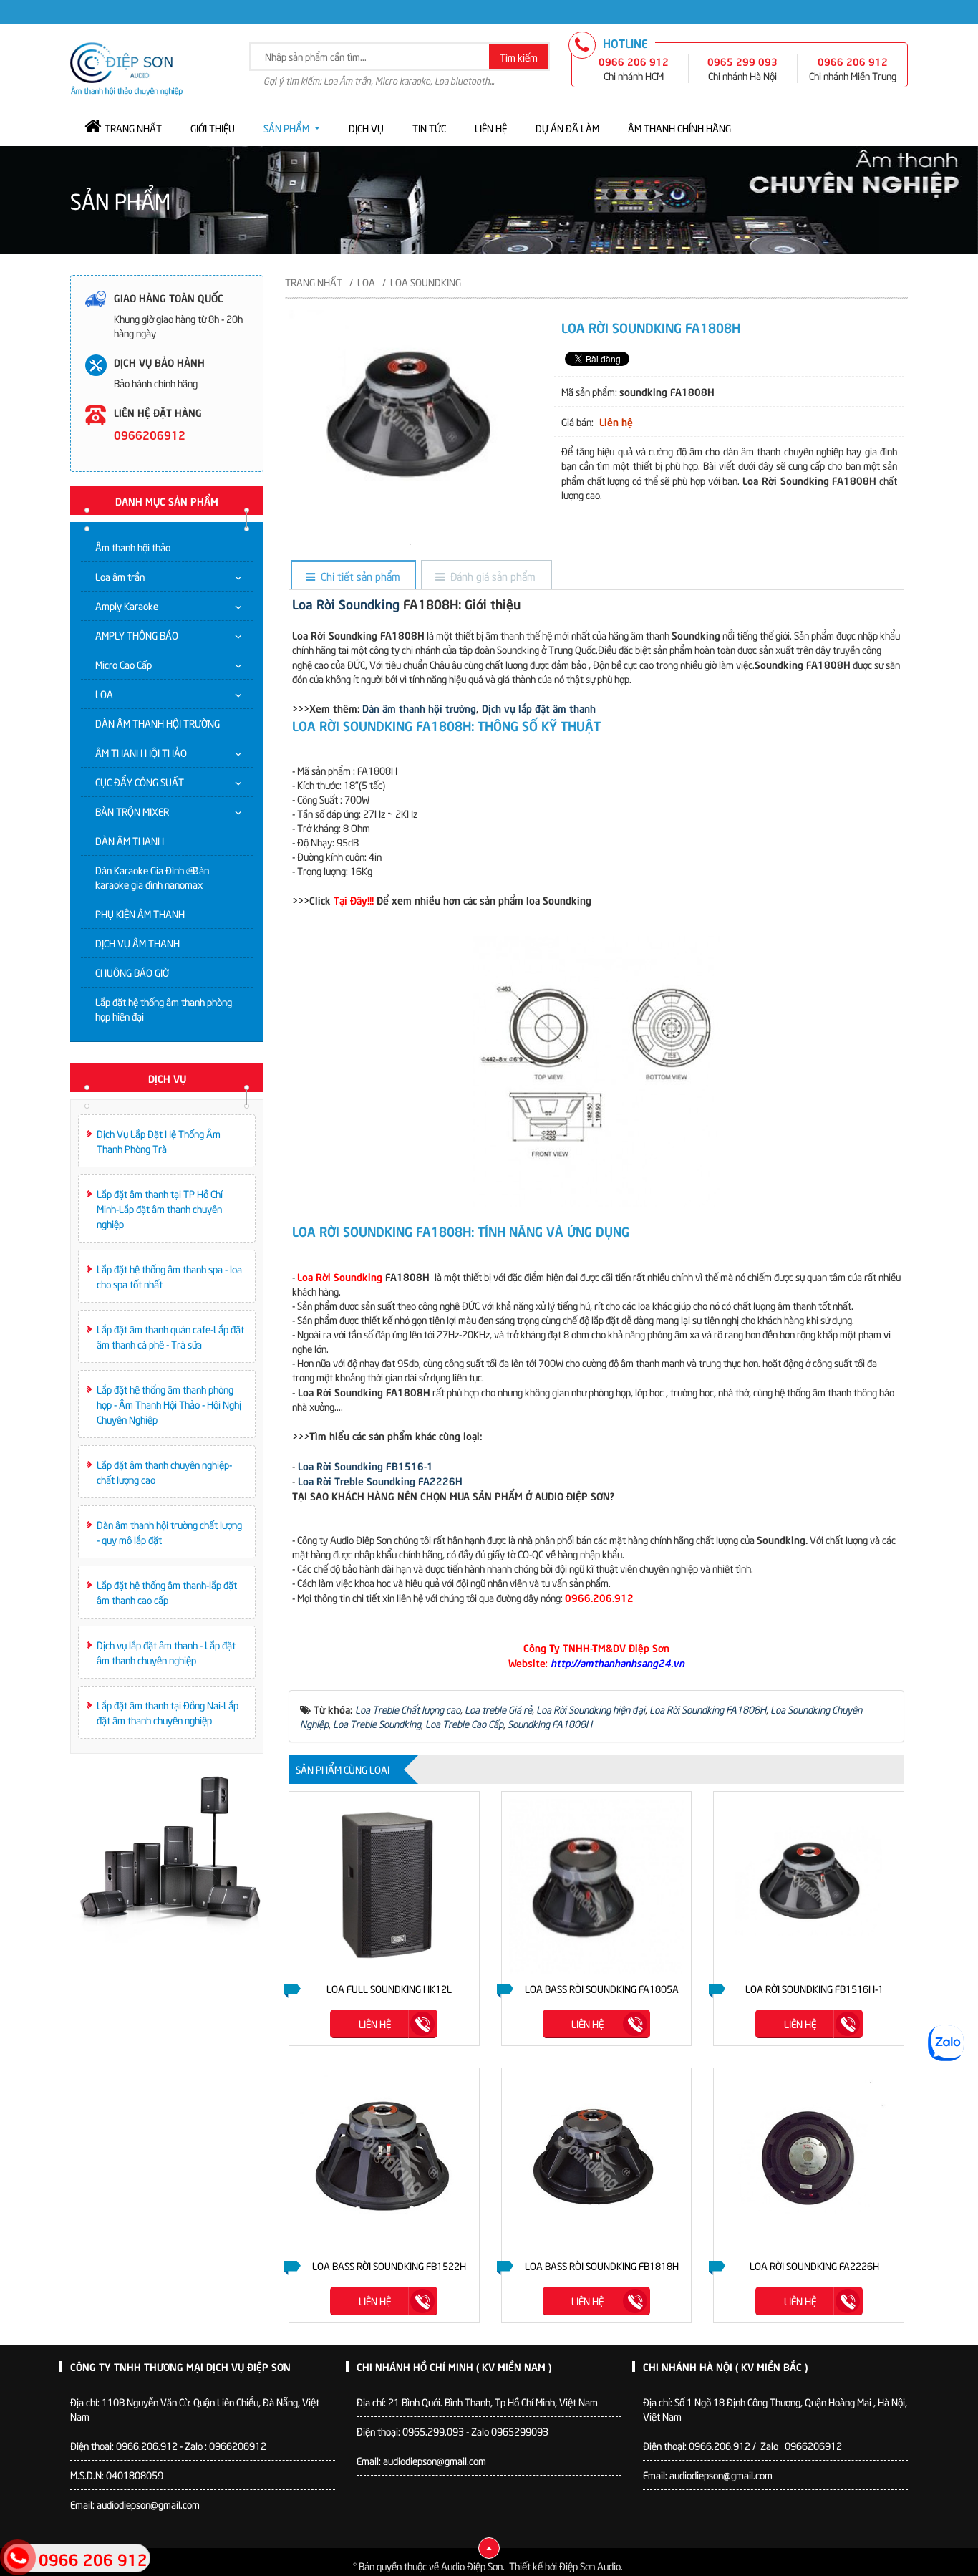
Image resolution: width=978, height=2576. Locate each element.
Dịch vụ (366, 128)
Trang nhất (133, 128)
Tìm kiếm (519, 57)
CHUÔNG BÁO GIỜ (132, 972)
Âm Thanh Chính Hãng (679, 128)
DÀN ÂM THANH (130, 840)
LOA (104, 694)
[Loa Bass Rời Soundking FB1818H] (597, 2163)
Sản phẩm (286, 128)
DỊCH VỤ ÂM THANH (137, 943)
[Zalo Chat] (946, 2043)
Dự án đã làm (567, 128)
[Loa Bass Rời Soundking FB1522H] (384, 2163)
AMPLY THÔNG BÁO (137, 635)
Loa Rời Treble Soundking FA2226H (380, 1480)
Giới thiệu (213, 128)
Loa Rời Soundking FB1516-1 (365, 1465)
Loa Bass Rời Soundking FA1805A (602, 1988)
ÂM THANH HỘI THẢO (141, 752)
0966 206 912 (634, 61)
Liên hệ (491, 128)
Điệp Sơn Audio (590, 2566)
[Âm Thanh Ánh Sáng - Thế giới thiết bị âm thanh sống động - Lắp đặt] (126, 67)
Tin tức (429, 128)
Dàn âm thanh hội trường (419, 708)
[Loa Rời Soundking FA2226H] (809, 2163)
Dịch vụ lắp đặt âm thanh (539, 708)
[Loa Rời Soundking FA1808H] (410, 542)
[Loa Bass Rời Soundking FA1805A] (597, 1887)
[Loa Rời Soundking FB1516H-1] (809, 1887)
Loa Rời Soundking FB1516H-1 (814, 1988)
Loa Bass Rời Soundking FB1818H (602, 2266)
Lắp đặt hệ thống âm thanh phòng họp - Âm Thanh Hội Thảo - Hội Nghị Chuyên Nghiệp (169, 1404)
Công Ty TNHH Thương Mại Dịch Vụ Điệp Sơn (180, 2366)
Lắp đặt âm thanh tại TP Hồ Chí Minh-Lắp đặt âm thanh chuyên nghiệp (160, 1209)
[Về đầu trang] (489, 2548)
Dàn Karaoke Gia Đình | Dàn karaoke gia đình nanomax (152, 877)
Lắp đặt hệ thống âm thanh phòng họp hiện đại (164, 1009)
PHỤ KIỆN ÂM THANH (140, 913)
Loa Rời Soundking (346, 603)
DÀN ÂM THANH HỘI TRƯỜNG (158, 723)
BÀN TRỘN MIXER (132, 811)
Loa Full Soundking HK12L (389, 1988)
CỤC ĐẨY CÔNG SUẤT (140, 782)
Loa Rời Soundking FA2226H (814, 2266)
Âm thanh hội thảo (133, 547)
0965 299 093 (742, 61)
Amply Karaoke (127, 606)
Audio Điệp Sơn (472, 2566)
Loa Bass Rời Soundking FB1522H (389, 2266)
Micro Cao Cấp (124, 664)
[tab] (353, 576)
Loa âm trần (120, 576)
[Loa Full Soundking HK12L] (384, 1887)
